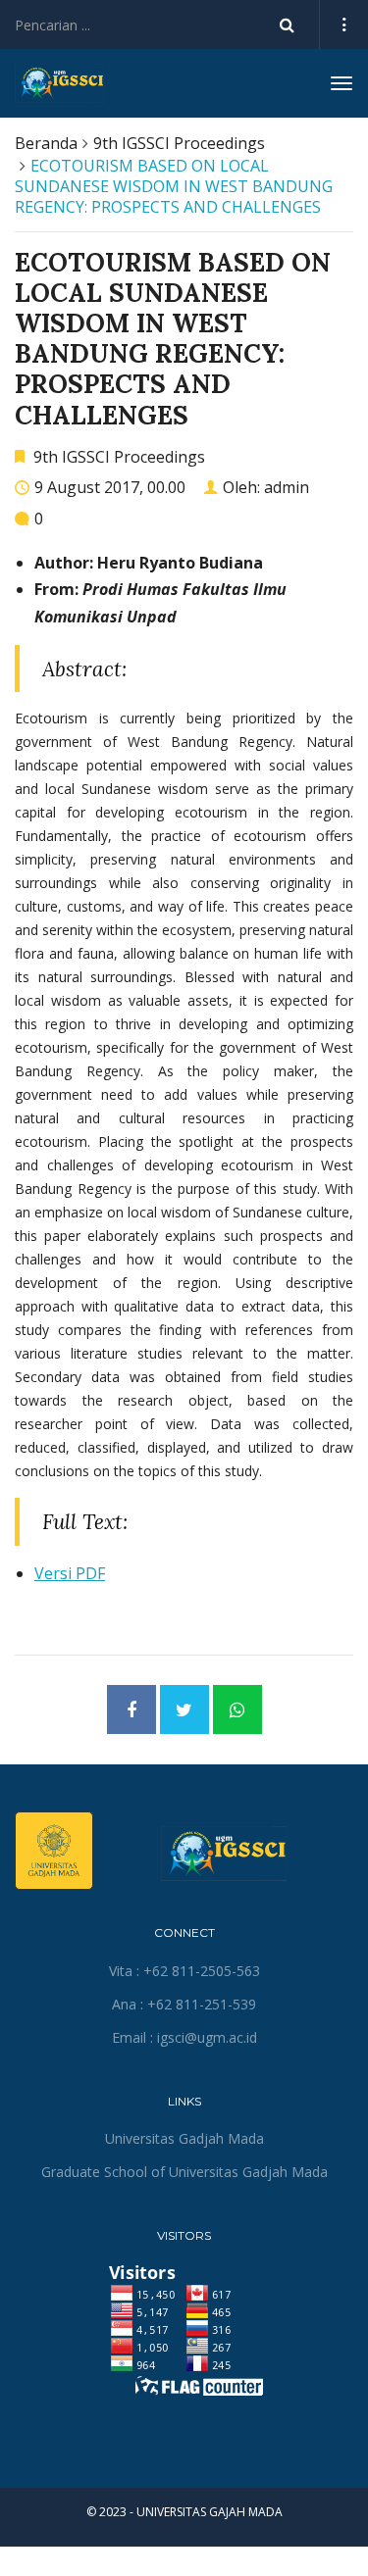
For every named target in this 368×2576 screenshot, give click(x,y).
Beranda (46, 143)
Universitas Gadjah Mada (184, 2138)
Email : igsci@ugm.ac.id (184, 2037)
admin (287, 487)
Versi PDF (70, 1573)
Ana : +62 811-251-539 (184, 2004)
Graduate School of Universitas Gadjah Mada (184, 2172)
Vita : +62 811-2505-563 (184, 1971)
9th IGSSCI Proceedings (179, 143)
